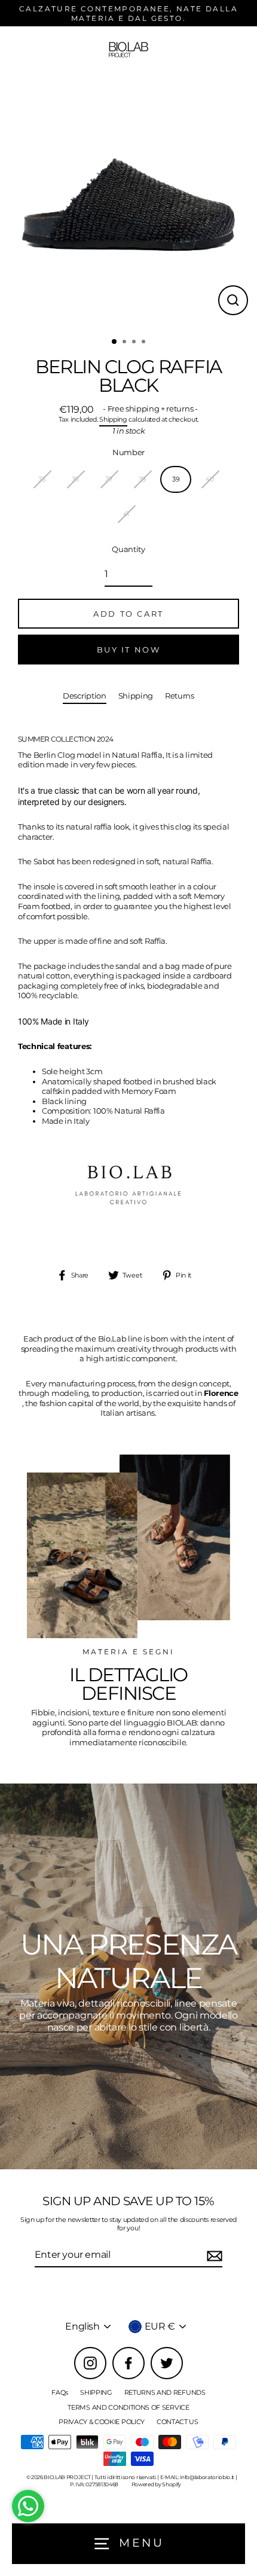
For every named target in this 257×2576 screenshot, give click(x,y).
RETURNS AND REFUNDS (165, 2392)
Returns (180, 696)
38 (142, 479)
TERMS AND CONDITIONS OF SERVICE (128, 2407)
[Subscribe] (213, 2256)
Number (128, 452)
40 (209, 479)
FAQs (60, 2392)
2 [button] (126, 343)
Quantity (128, 549)
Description (85, 696)
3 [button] (135, 343)
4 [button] (145, 343)
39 (176, 479)
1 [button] (115, 342)
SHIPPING (96, 2392)
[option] (128, 202)
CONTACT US (178, 2422)
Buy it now (129, 650)
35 (42, 479)
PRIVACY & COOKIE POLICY (102, 2422)
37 (108, 479)
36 (75, 479)
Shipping (113, 420)
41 (126, 514)
